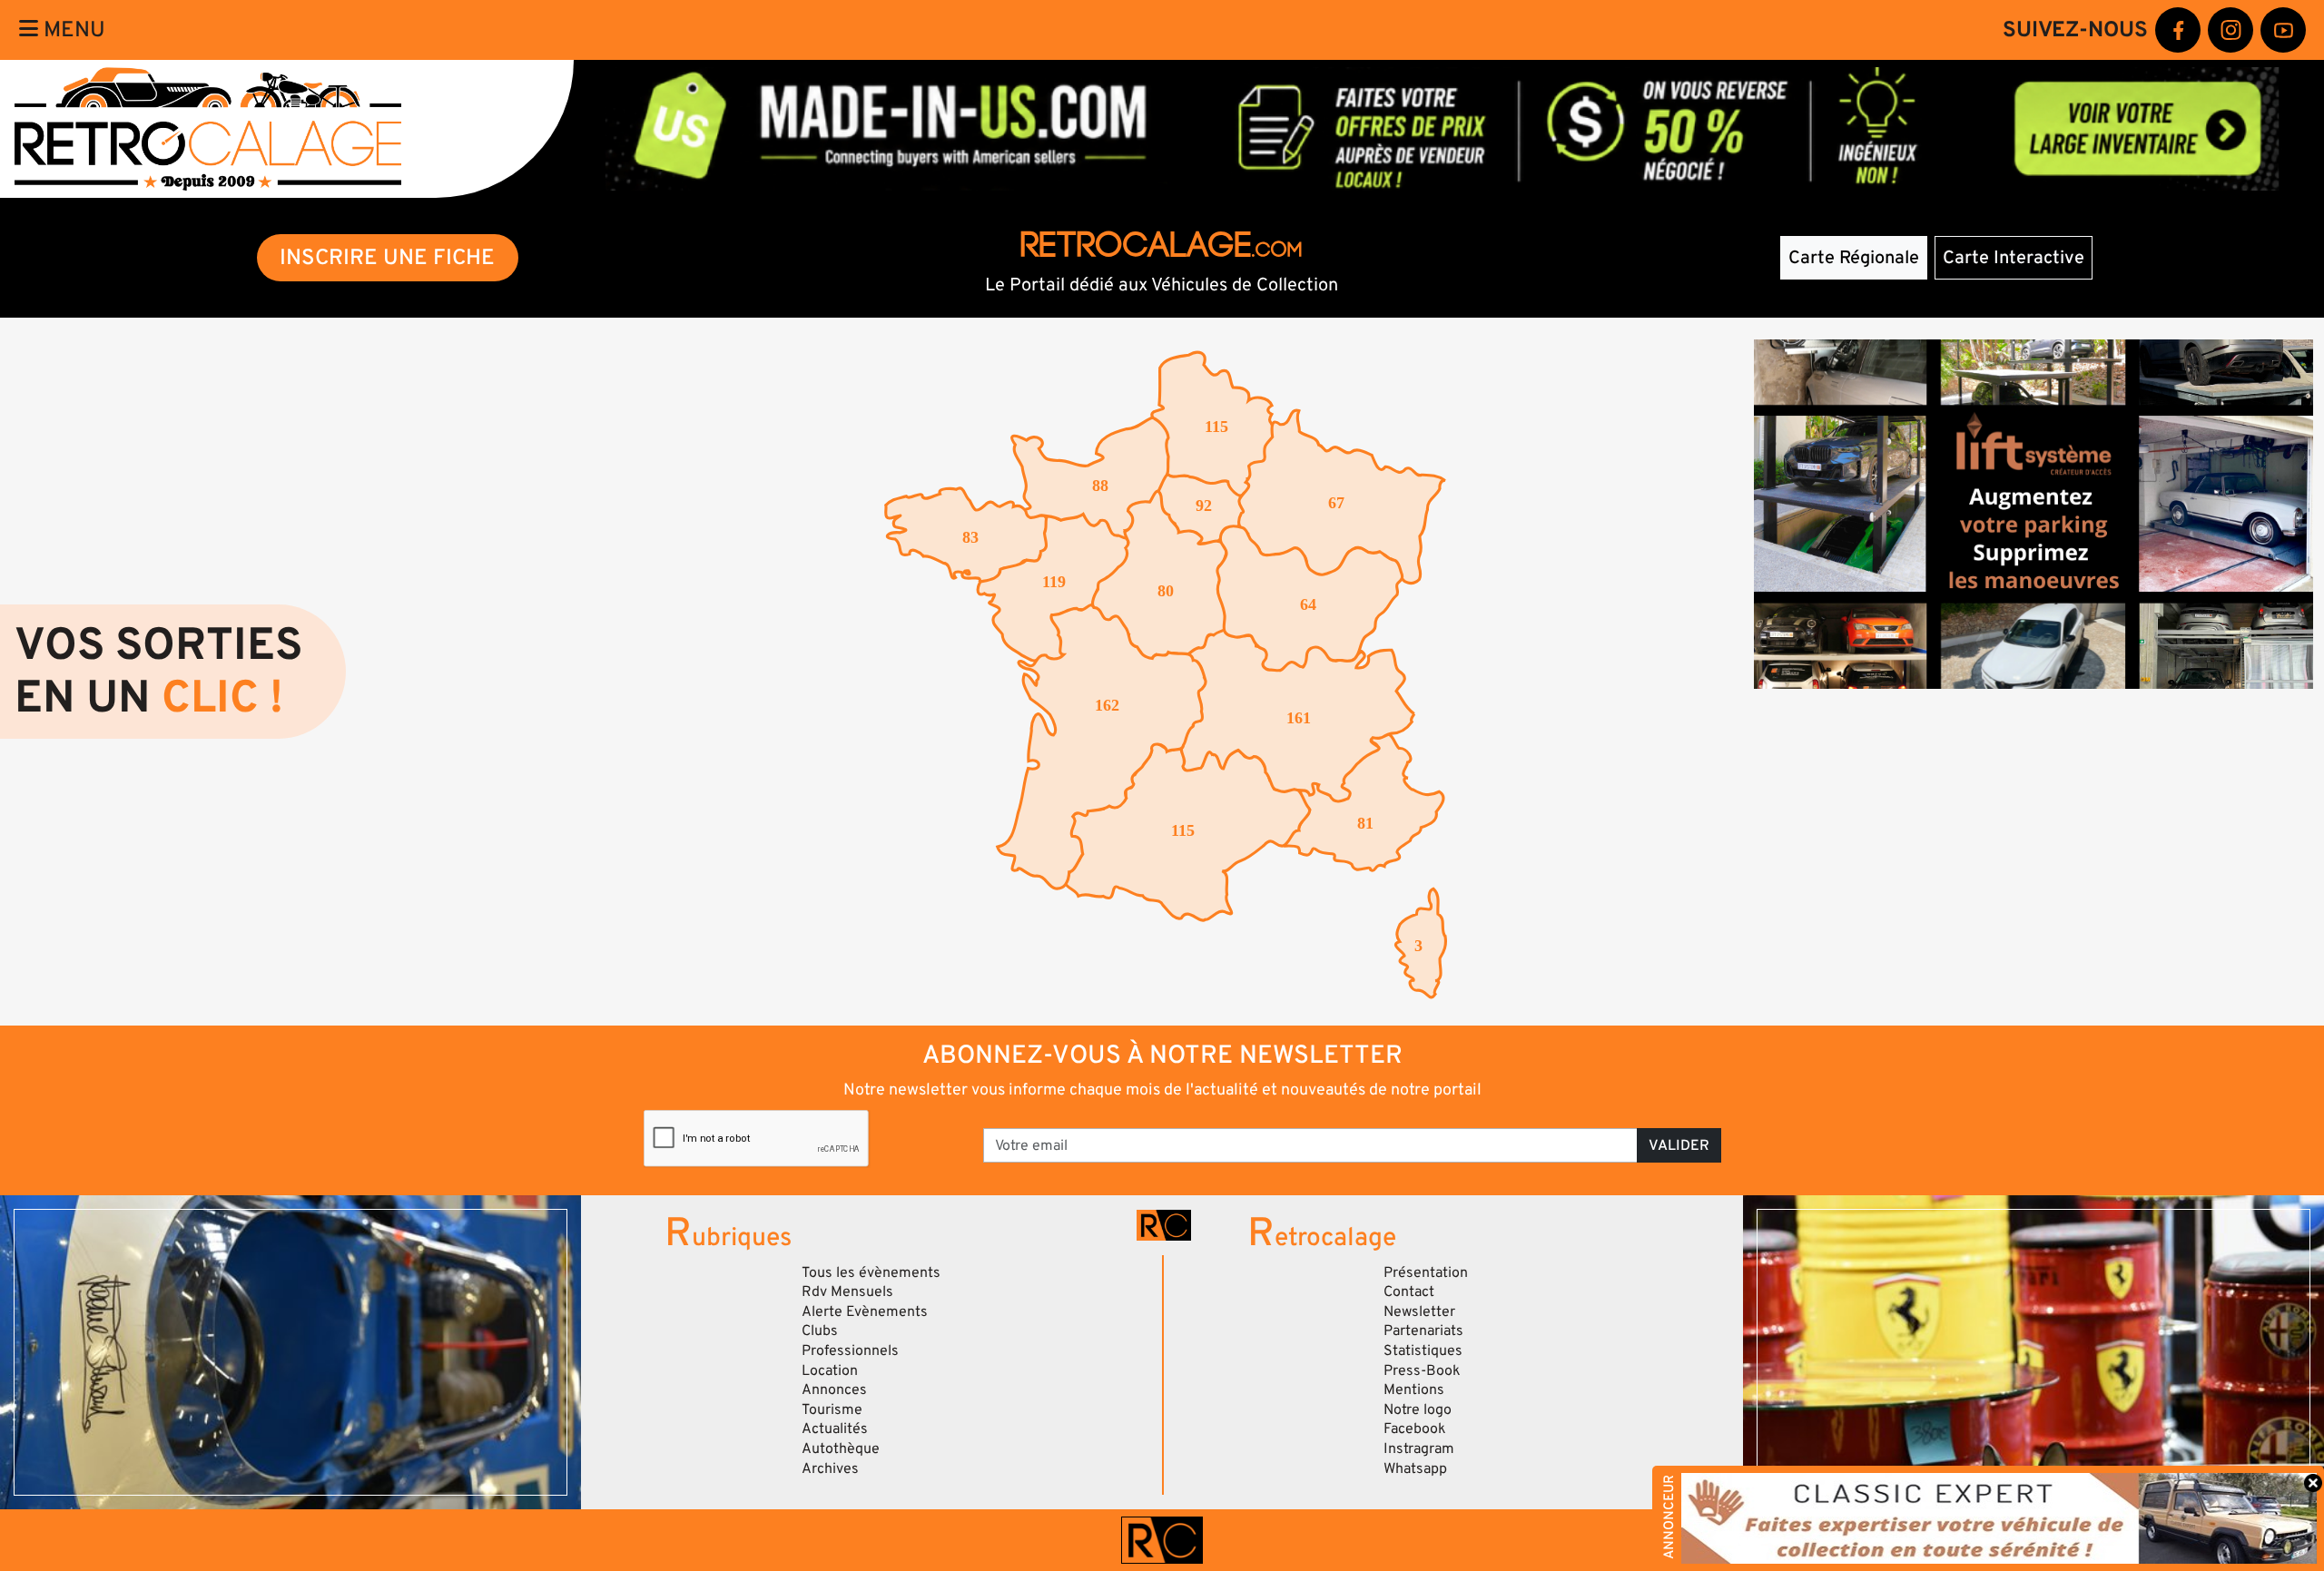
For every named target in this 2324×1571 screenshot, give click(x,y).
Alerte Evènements (865, 1311)
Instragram (1419, 1448)
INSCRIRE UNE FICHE (387, 257)
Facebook (1415, 1429)
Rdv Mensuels (847, 1291)
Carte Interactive (2014, 258)
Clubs (820, 1330)
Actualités (835, 1429)
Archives (830, 1468)
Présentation (1426, 1272)
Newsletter (1419, 1311)
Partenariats (1423, 1330)
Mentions (1414, 1389)
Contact (1409, 1291)
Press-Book (1422, 1370)
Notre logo (1418, 1409)
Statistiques (1423, 1350)
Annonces (834, 1389)
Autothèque (841, 1448)
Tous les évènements (871, 1272)
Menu (72, 29)
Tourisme (832, 1409)
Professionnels (850, 1350)
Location (830, 1370)
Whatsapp (1415, 1468)
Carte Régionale (1854, 258)
